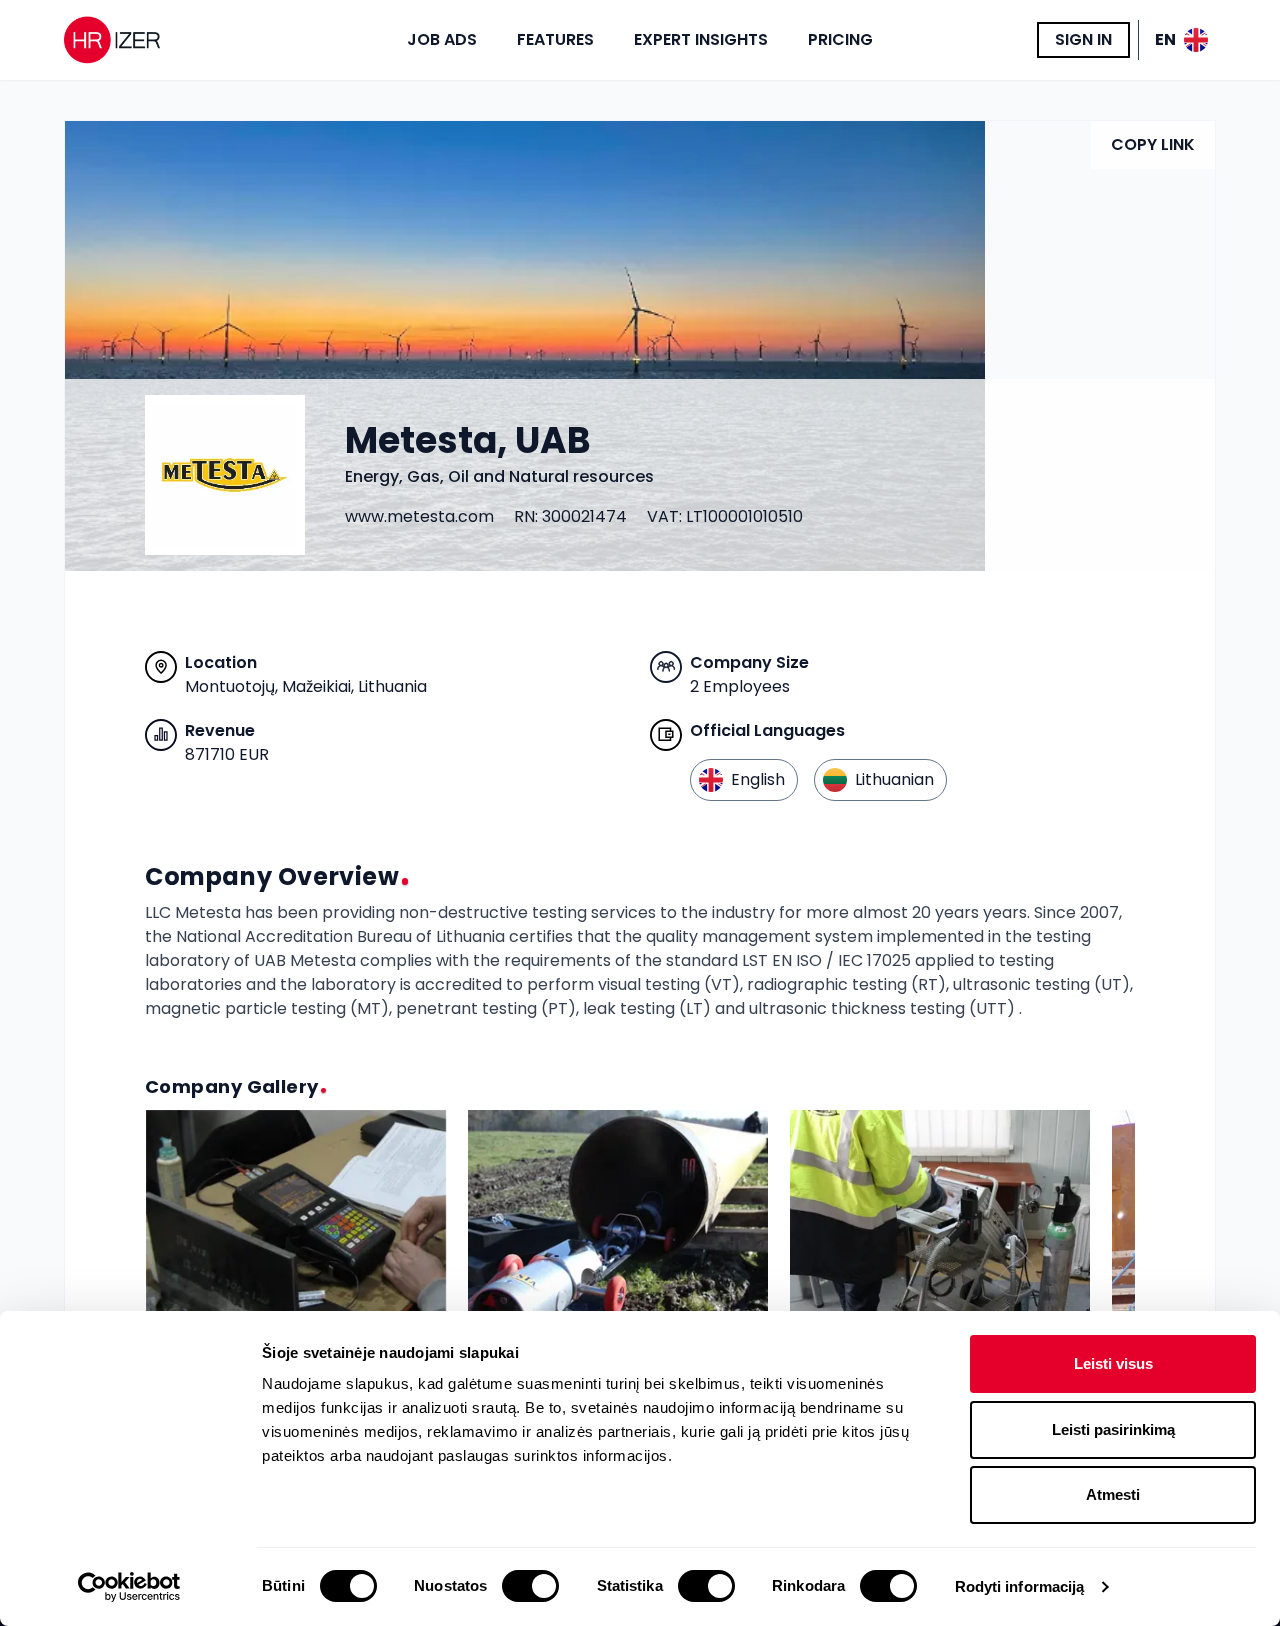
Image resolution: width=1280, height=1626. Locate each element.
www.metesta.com (419, 516)
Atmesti (1113, 1494)
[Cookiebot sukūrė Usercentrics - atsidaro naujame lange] (129, 1587)
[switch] (530, 1586)
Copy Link (1153, 144)
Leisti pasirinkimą (1113, 1429)
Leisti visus (1113, 1363)
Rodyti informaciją (1020, 1586)
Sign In (1083, 39)
